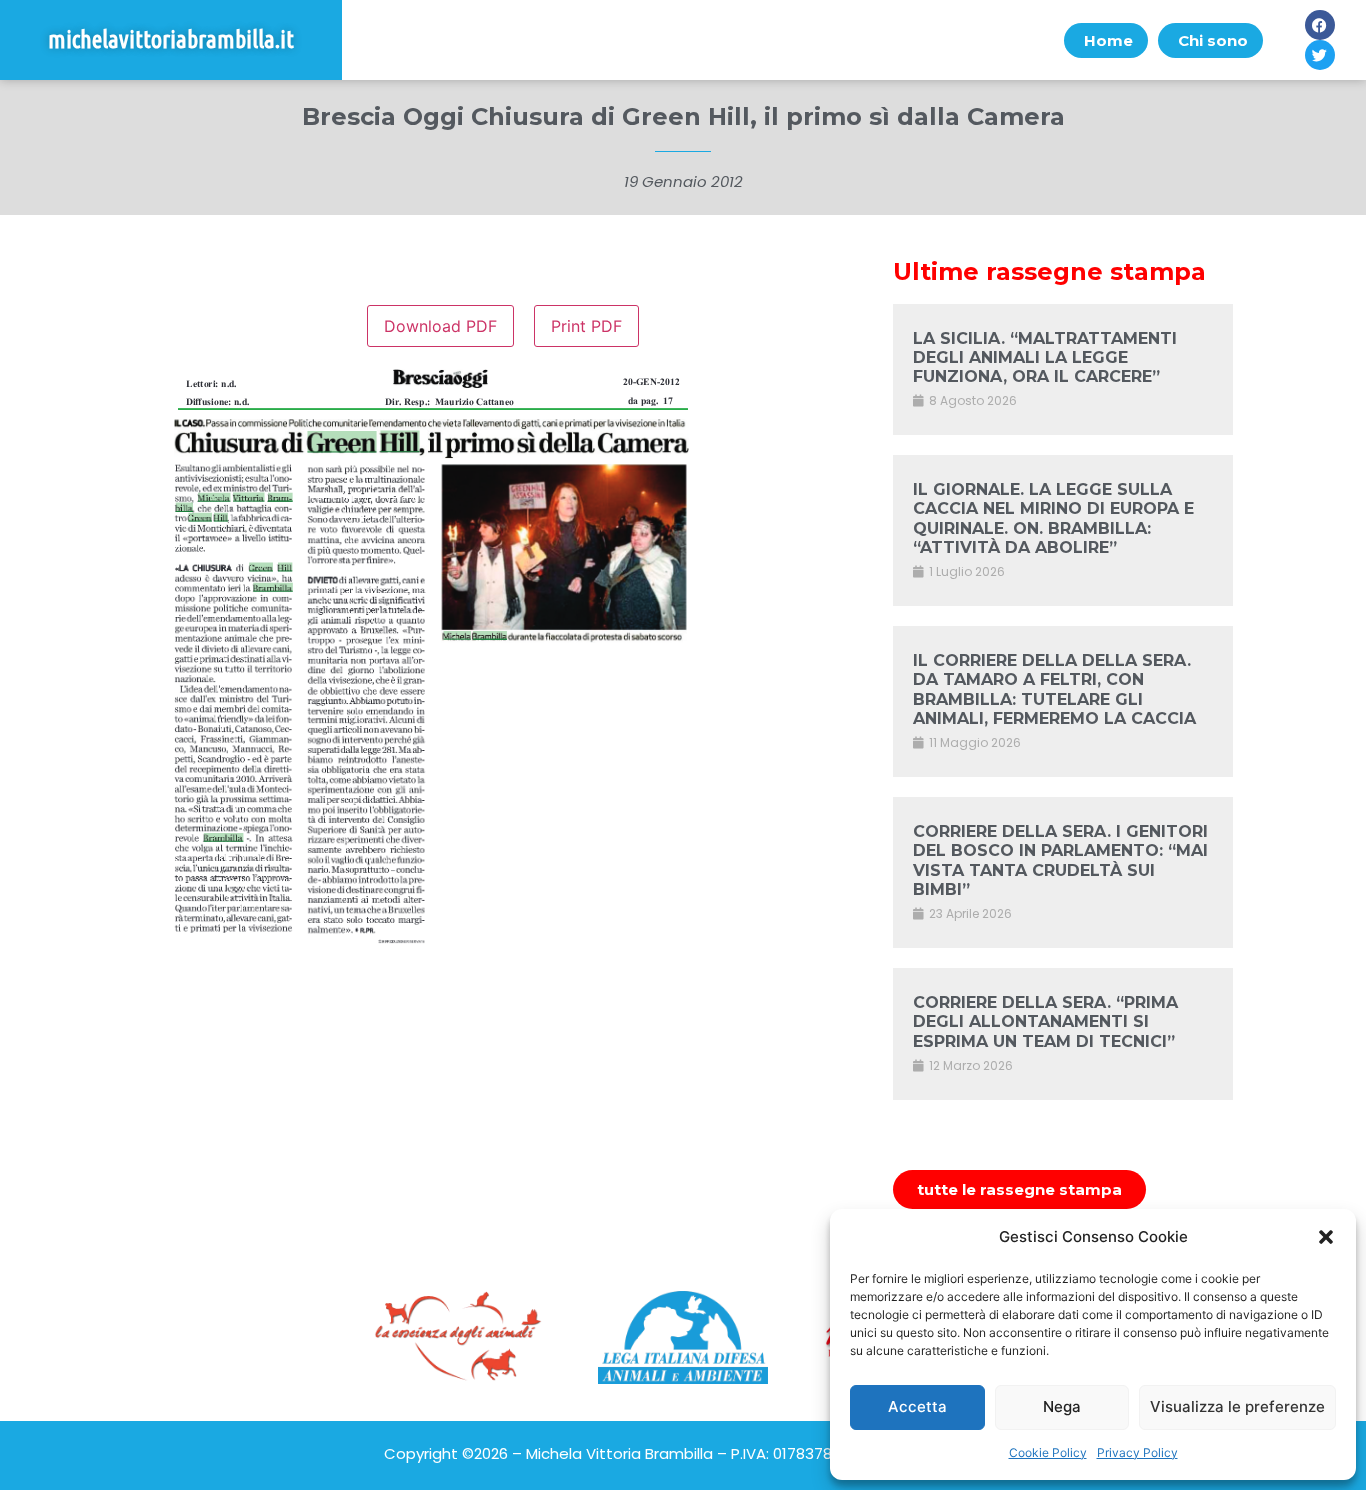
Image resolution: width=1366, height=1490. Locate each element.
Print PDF (586, 326)
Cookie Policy (1048, 1452)
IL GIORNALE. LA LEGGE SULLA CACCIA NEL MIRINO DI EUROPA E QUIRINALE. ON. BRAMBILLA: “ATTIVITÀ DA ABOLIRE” (1053, 518)
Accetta (917, 1406)
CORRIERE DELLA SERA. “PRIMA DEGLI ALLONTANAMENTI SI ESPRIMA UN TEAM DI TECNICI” (1045, 1021)
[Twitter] (1320, 55)
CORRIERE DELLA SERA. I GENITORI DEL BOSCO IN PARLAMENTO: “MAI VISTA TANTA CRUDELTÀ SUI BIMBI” (1060, 860)
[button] (1326, 1237)
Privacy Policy (1137, 1452)
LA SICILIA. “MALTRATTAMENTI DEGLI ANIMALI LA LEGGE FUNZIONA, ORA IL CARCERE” (1045, 357)
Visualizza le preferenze (1237, 1406)
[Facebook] (1320, 25)
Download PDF (440, 326)
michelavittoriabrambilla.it (171, 39)
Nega (1062, 1406)
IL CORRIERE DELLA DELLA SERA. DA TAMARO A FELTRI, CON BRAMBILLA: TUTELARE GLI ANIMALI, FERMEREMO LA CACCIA (1054, 689)
